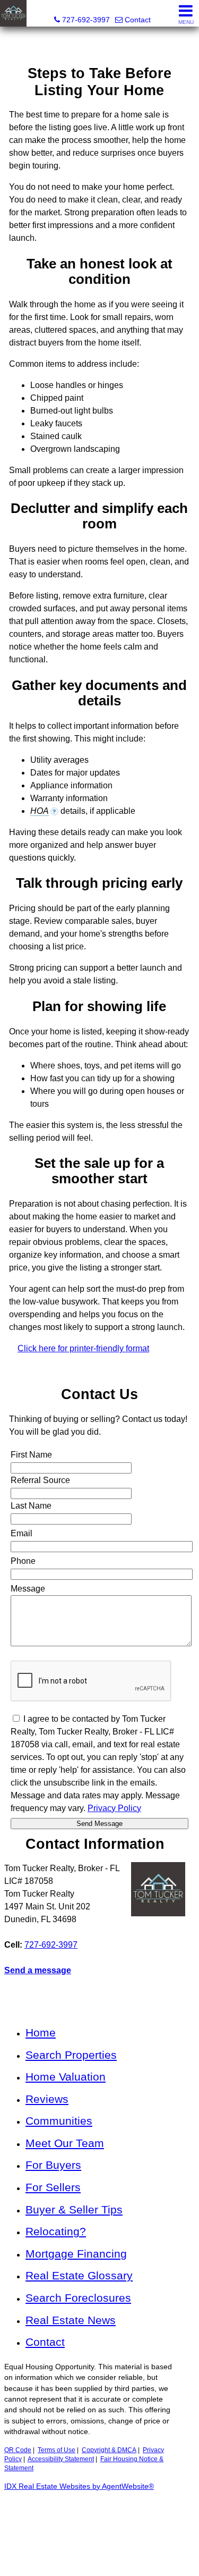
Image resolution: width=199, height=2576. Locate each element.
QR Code (18, 2450)
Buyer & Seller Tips (74, 2209)
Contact (45, 2342)
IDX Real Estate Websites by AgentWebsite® (79, 2486)
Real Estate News (71, 2320)
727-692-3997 (51, 1945)
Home (41, 2032)
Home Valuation (66, 2077)
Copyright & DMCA (109, 2450)
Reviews (47, 2099)
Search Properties (71, 2055)
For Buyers (53, 2165)
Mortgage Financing (76, 2254)
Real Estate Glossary (79, 2275)
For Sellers (53, 2187)
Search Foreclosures (78, 2298)
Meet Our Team (65, 2143)
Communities (59, 2121)
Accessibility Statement (61, 2459)
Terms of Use (57, 2450)
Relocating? (56, 2231)
